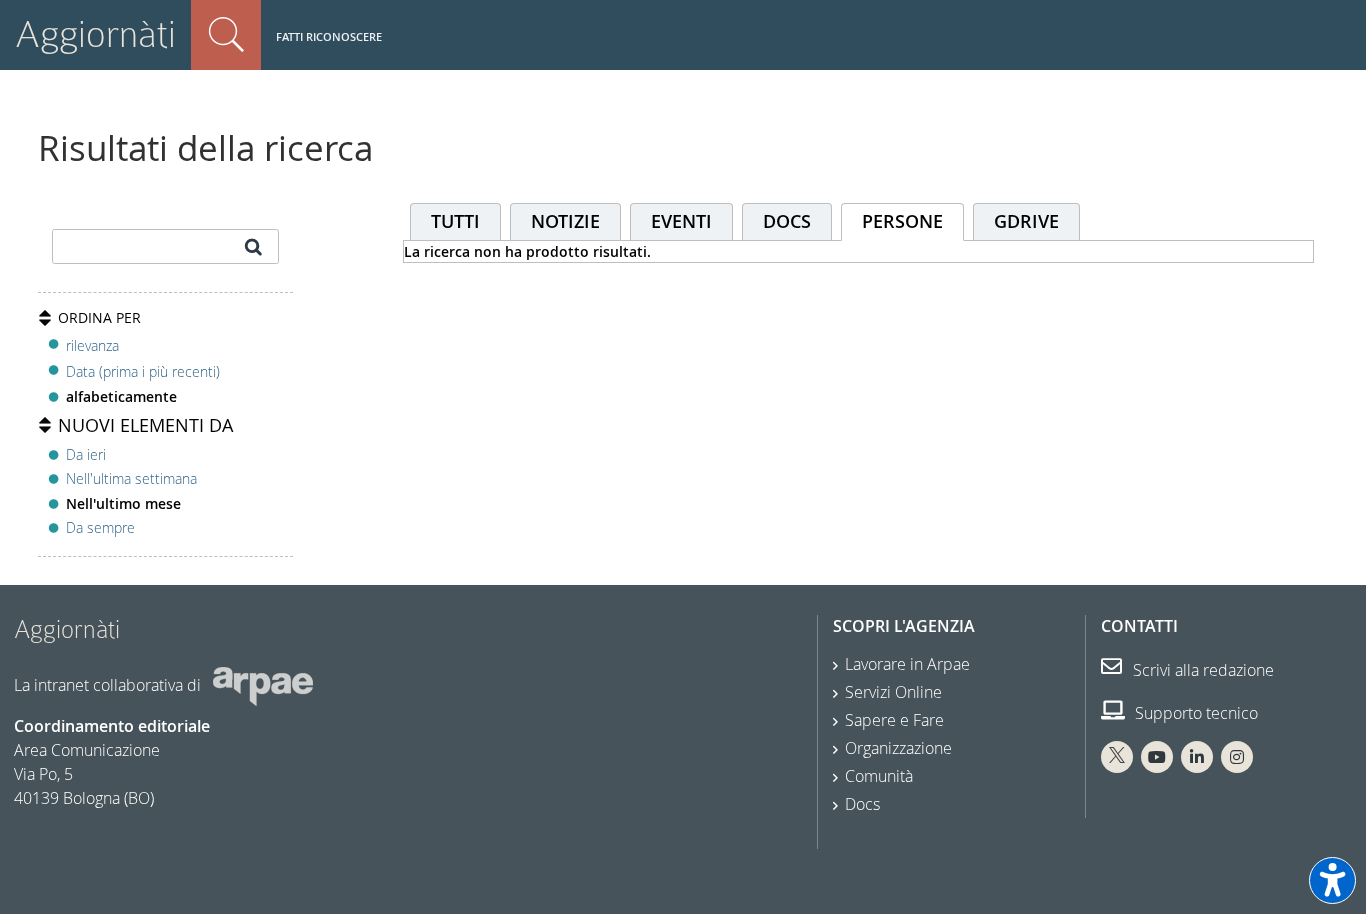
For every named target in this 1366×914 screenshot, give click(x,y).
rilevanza (92, 345)
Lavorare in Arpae (907, 664)
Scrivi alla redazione (1201, 670)
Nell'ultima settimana (131, 478)
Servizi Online (893, 692)
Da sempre (100, 527)
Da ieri (86, 454)
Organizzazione (898, 748)
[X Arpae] (1117, 757)
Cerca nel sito (226, 35)
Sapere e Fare (894, 720)
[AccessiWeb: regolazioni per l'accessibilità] (1332, 880)
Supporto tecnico (1194, 713)
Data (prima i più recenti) (143, 371)
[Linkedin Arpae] (1197, 757)
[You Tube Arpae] (1157, 757)
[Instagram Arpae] (1237, 757)
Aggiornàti (95, 34)
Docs (862, 804)
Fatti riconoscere (329, 36)
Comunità (879, 776)
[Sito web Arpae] (263, 684)
